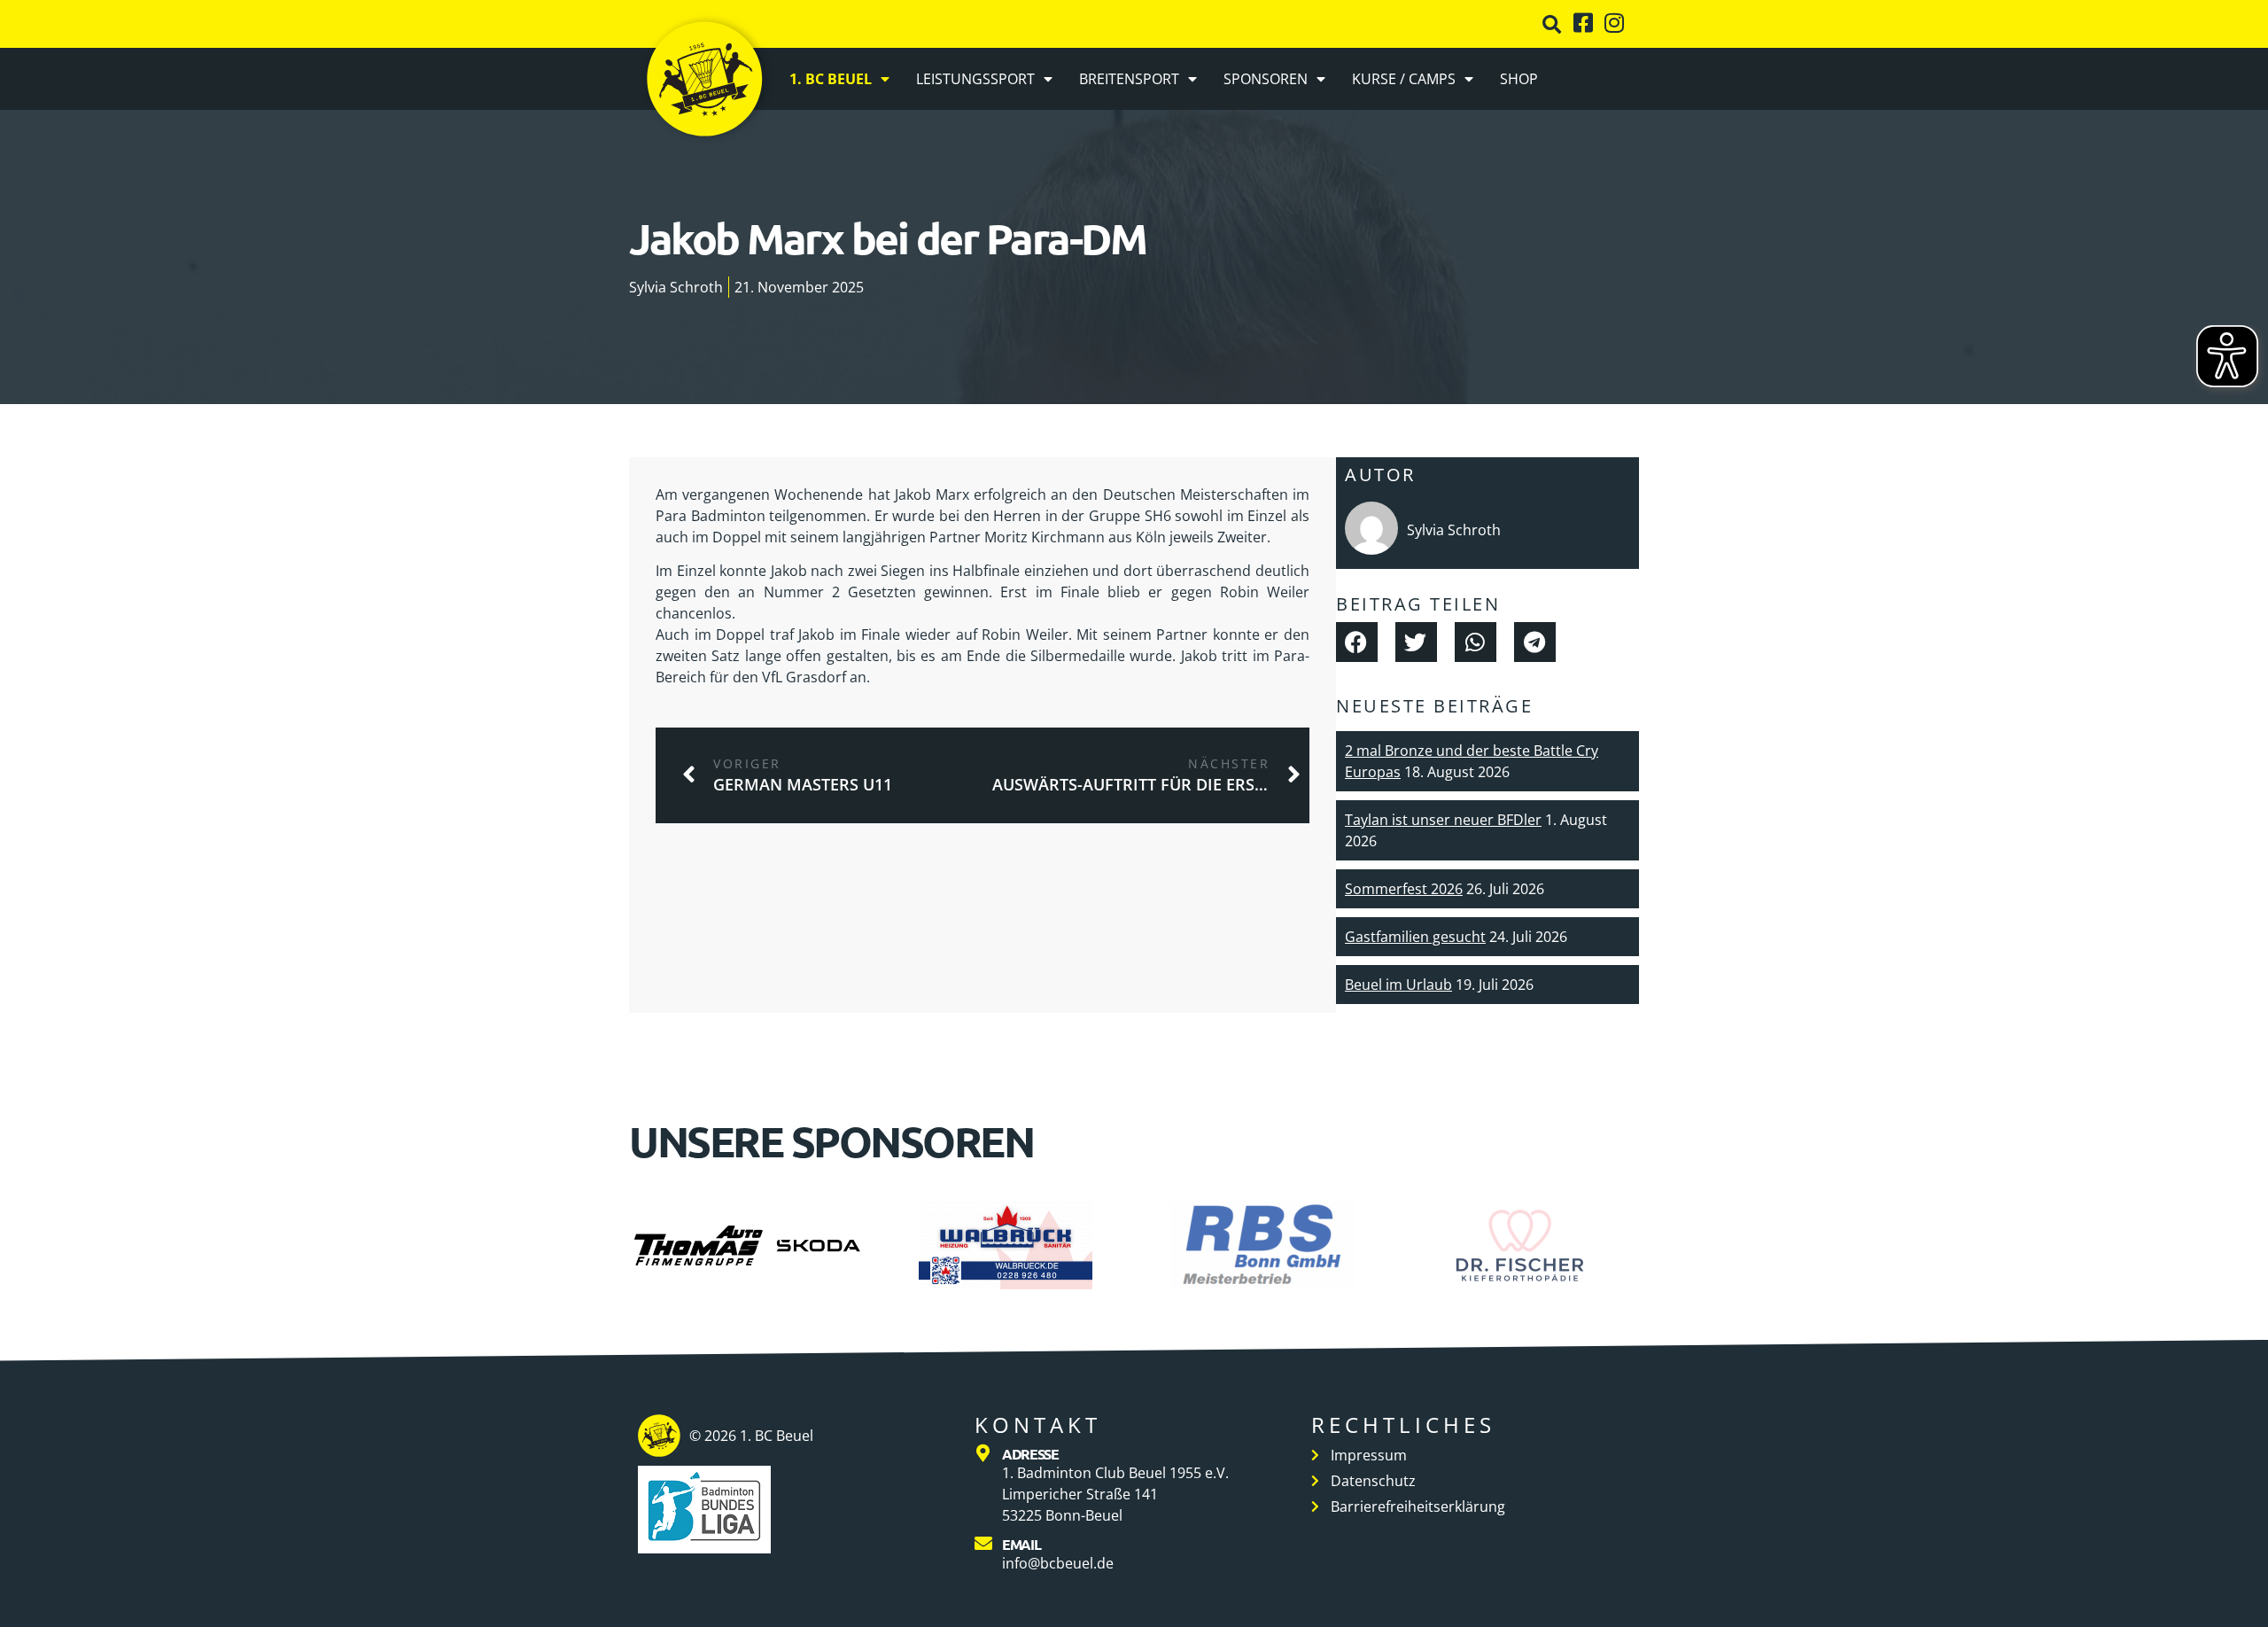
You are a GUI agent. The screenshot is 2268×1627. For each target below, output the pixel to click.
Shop (1519, 79)
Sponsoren (1266, 79)
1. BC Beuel (831, 79)
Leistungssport (975, 79)
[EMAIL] (983, 1544)
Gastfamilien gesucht (1415, 937)
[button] (1552, 24)
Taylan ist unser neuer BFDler (1443, 820)
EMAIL (1021, 1544)
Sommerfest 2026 (1404, 889)
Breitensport (1129, 79)
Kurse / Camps (1404, 79)
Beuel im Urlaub (1398, 985)
